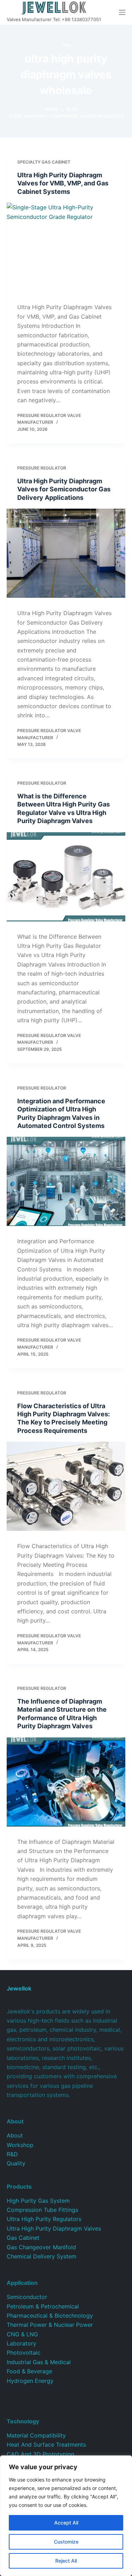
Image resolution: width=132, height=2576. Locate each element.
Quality (16, 2163)
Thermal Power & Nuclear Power (50, 2325)
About (15, 2135)
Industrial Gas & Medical (39, 2362)
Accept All (66, 2523)
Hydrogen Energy (30, 2381)
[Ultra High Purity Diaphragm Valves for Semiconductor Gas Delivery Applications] (66, 553)
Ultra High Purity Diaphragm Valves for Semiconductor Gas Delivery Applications (64, 489)
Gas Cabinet (23, 2238)
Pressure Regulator (42, 468)
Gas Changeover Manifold (41, 2247)
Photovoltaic (24, 2353)
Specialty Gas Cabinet (44, 162)
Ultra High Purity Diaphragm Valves (54, 2228)
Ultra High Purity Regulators (44, 2219)
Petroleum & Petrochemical (43, 2306)
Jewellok (19, 1988)
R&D (12, 2154)
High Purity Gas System (38, 2201)
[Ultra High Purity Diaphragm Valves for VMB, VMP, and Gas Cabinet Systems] (66, 247)
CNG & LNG (22, 2334)
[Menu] (122, 12)
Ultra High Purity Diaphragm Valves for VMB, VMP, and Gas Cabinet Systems (63, 183)
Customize (66, 2542)
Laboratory (21, 2343)
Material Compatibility (36, 2435)
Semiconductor (27, 2297)
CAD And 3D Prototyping (40, 2454)
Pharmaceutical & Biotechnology (50, 2316)
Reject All (66, 2561)
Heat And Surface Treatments (46, 2445)
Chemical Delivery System (42, 2256)
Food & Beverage (29, 2371)
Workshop (20, 2145)
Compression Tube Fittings (42, 2210)
